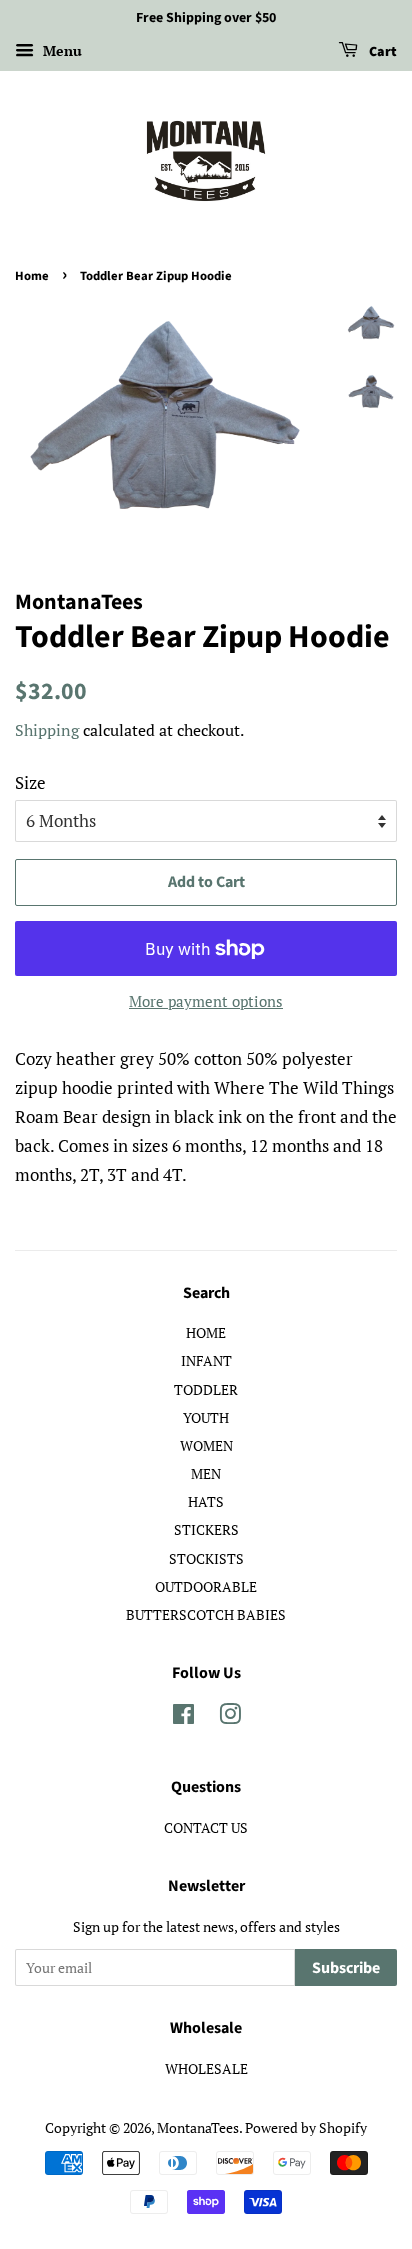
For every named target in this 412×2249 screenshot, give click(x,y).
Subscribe (346, 1968)
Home (32, 276)
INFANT (206, 1360)
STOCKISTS (206, 1558)
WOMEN (206, 1445)
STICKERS (206, 1529)
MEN (206, 1473)
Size (30, 782)
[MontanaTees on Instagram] (230, 1717)
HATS (206, 1501)
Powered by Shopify (306, 2127)
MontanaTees (198, 2127)
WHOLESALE (206, 2068)
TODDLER (206, 1389)
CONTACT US (206, 1827)
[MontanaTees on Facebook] (183, 1717)
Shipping (47, 730)
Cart (381, 52)
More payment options (206, 1001)
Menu (60, 50)
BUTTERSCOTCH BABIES (206, 1614)
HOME (206, 1332)
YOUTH (206, 1417)
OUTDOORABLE (206, 1586)
